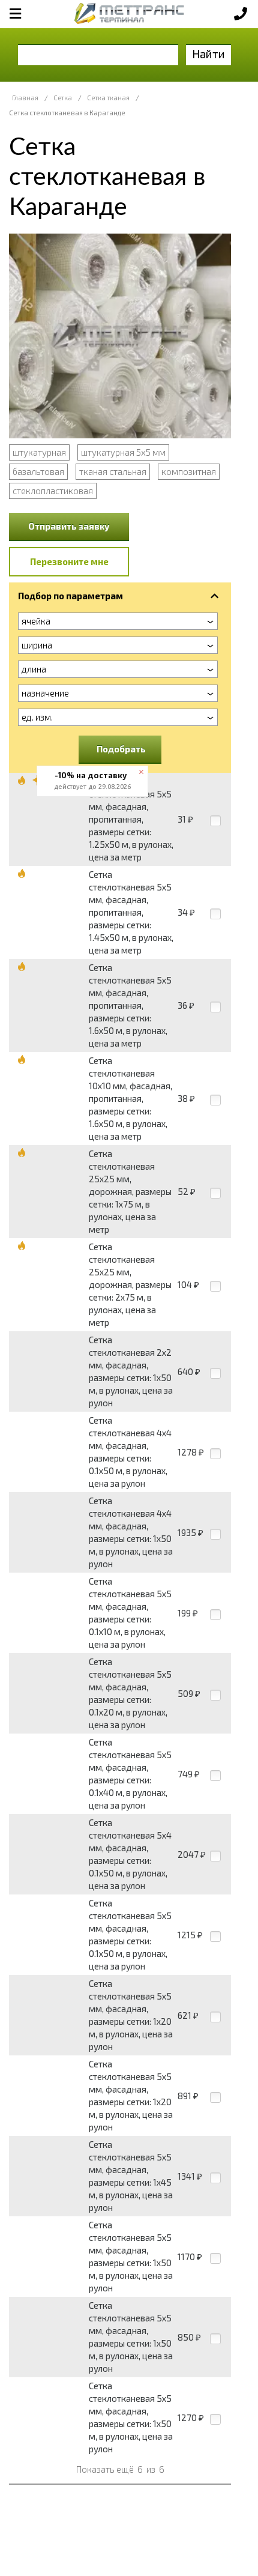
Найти (208, 54)
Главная (25, 98)
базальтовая (38, 471)
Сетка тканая (108, 98)
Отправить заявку (69, 526)
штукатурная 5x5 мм (123, 452)
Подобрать (121, 749)
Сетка (63, 98)
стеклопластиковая (53, 491)
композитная (189, 471)
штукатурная (39, 452)
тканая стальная (113, 471)
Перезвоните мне (69, 561)
